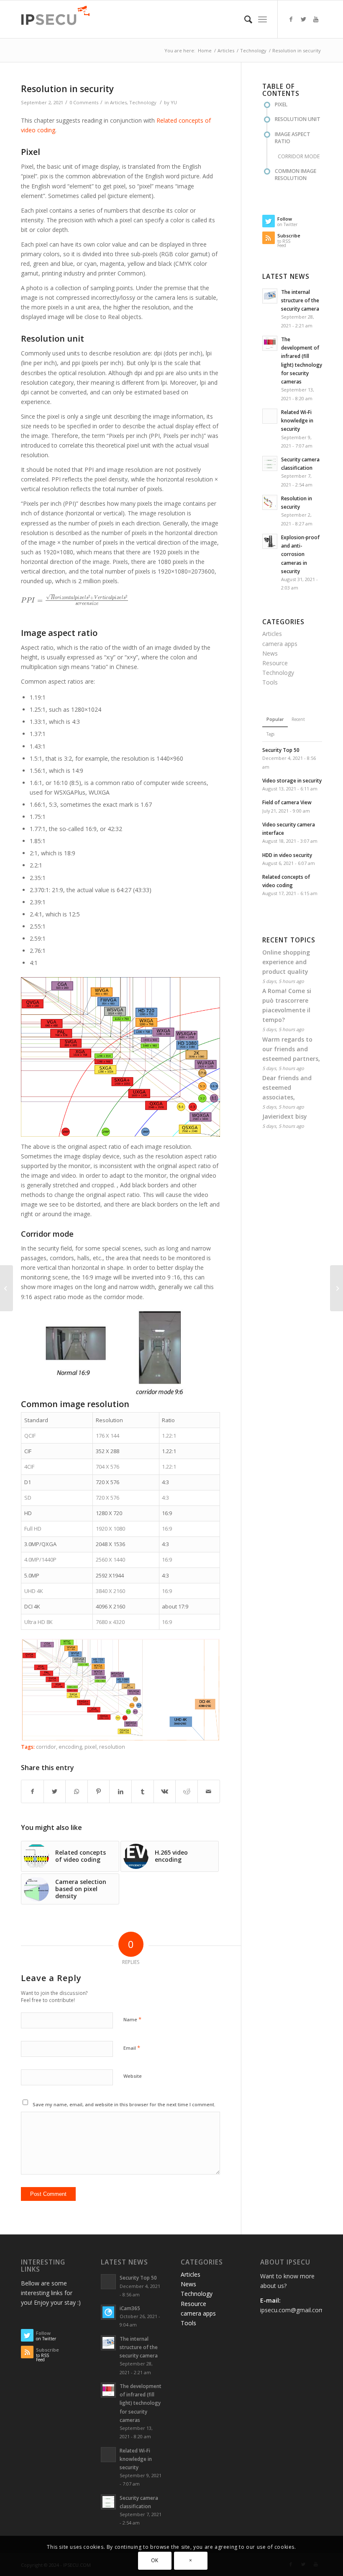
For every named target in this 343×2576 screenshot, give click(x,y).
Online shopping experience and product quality (286, 962)
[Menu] (262, 19)
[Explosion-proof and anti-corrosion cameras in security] (6, 1288)
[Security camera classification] (337, 1288)
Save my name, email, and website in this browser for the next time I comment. (124, 2104)
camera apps (280, 644)
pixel (91, 1747)
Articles (118, 102)
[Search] (244, 19)
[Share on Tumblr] (143, 1791)
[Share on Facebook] (32, 1791)
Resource (275, 663)
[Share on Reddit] (187, 1791)
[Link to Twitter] (303, 19)
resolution (112, 1747)
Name (132, 2019)
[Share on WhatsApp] (77, 1791)
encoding (70, 1747)
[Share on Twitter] (55, 1791)
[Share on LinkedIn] (120, 1791)
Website (133, 2076)
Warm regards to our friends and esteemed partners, (291, 1049)
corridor (46, 1747)
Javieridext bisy (285, 1116)
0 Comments (84, 102)
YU (174, 102)
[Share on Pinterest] (99, 1791)
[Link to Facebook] (291, 19)
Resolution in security (67, 89)
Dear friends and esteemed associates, (287, 1087)
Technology (143, 102)
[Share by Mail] (209, 1791)
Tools (270, 682)
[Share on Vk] (165, 1791)
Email (132, 2048)
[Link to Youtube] (316, 19)
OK (155, 2560)
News (270, 653)
